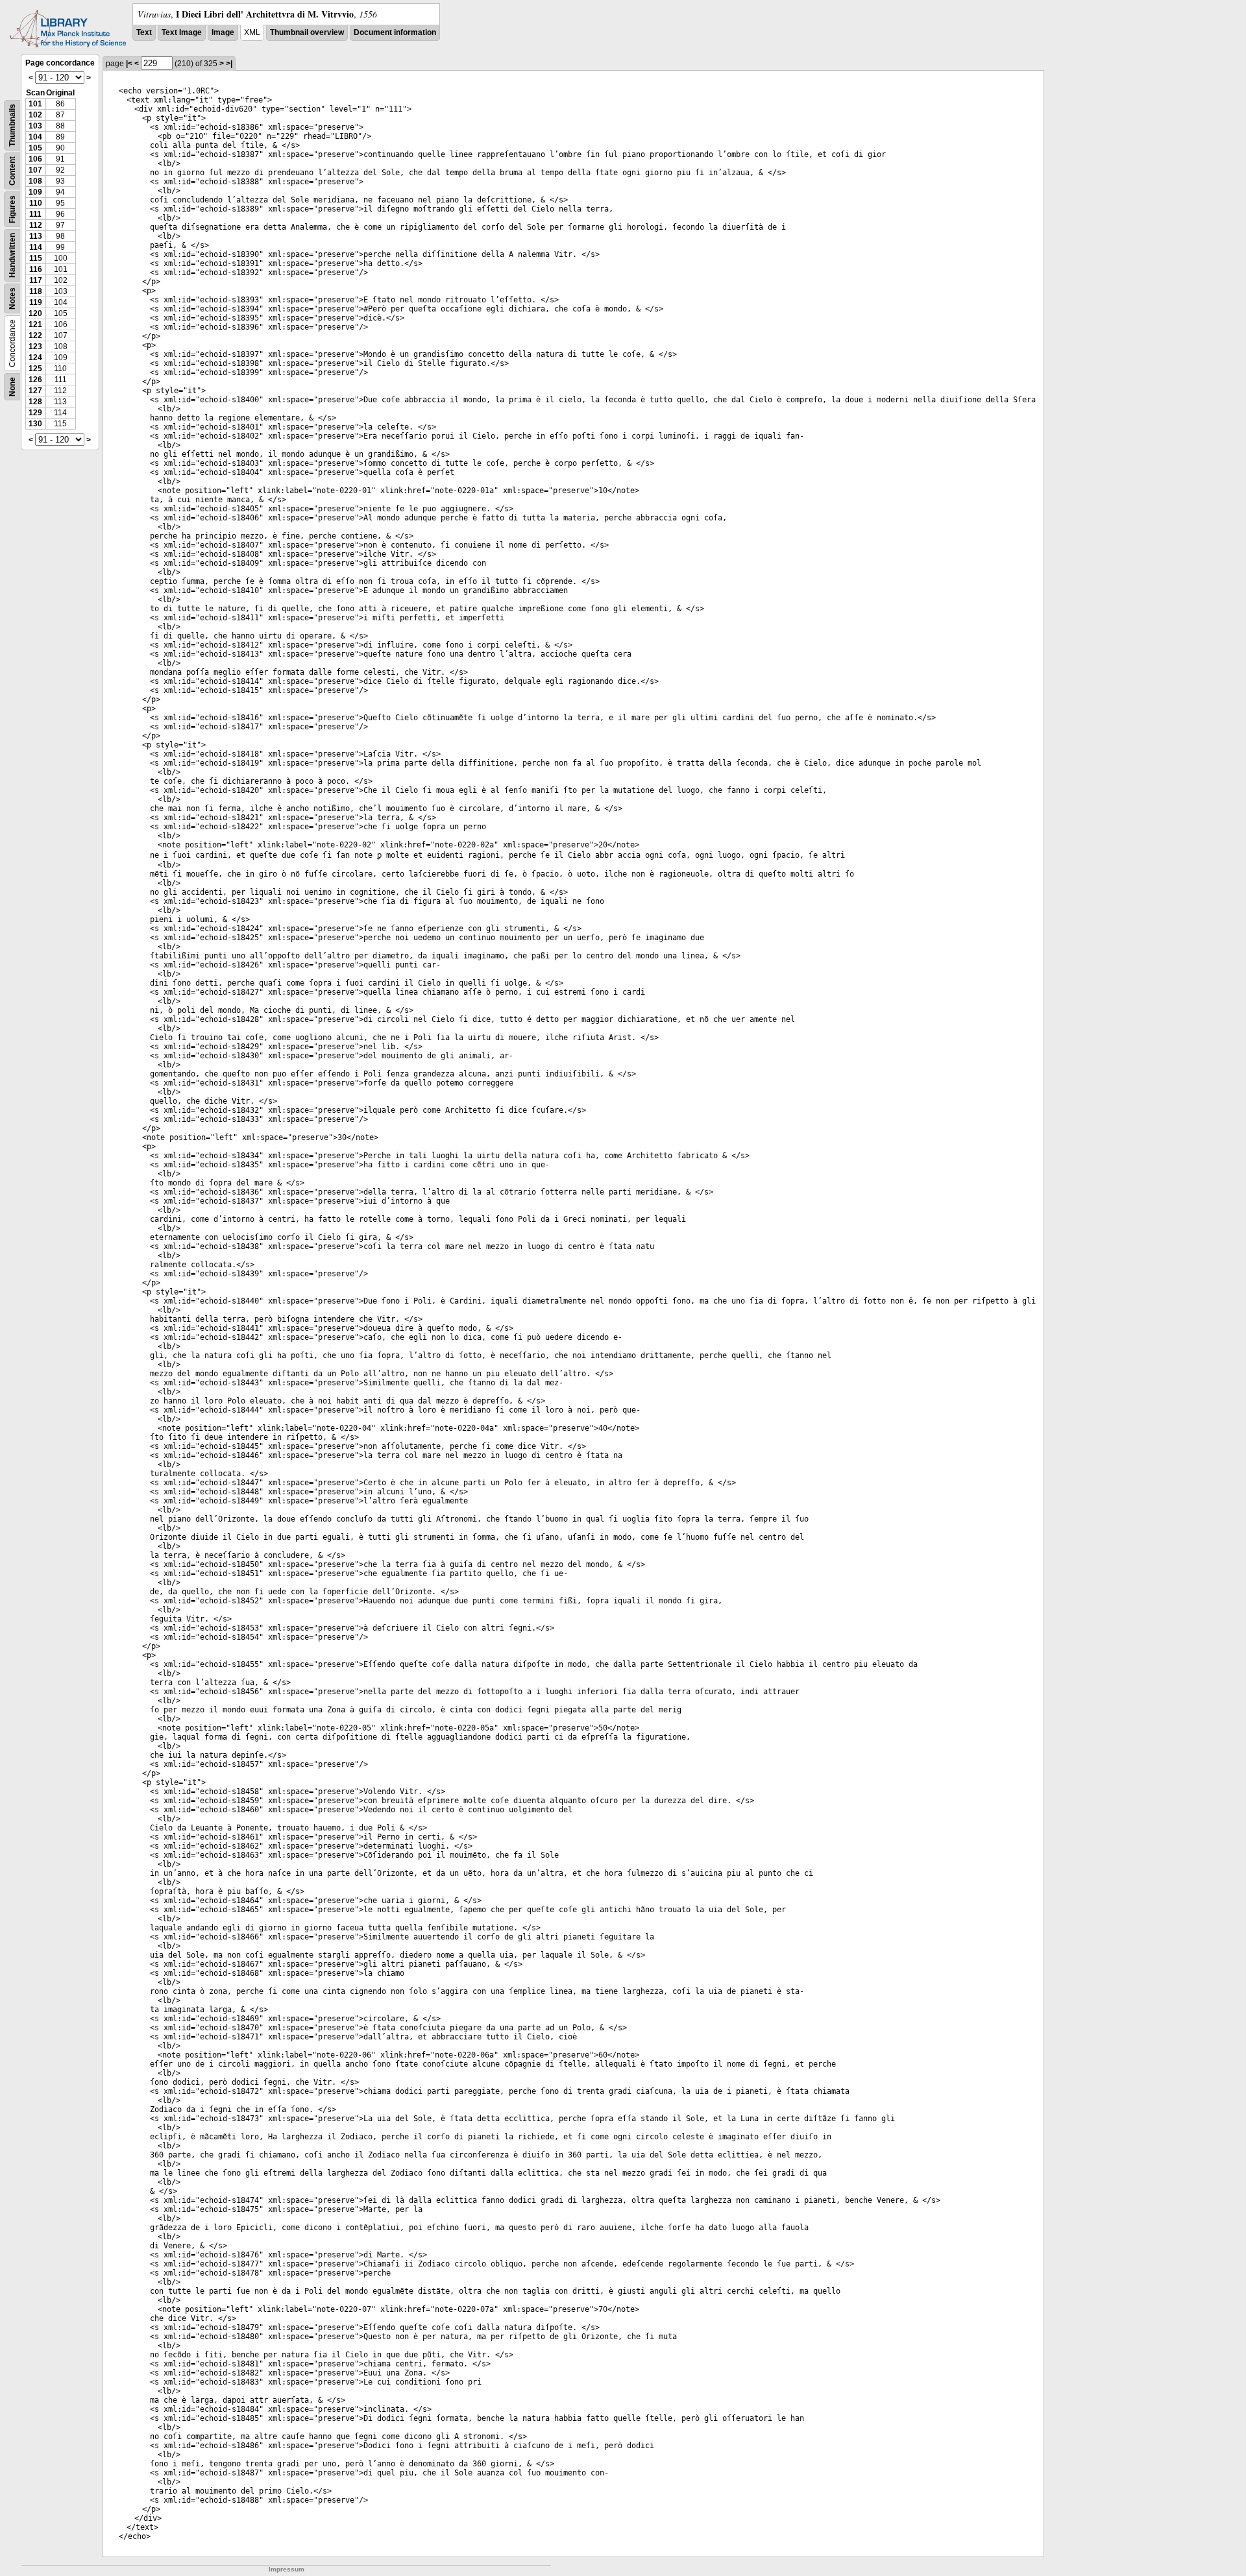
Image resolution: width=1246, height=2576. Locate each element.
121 (35, 324)
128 (35, 402)
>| (229, 64)
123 (35, 346)
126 (35, 380)
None (12, 387)
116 (36, 269)
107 (35, 170)
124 (35, 358)
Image (223, 32)
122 (35, 335)
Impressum (287, 2569)
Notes (12, 298)
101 (35, 104)
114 (36, 247)
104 (35, 137)
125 (35, 369)
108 (35, 181)
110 (36, 203)
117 (36, 280)
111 (35, 214)
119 (36, 302)
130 (35, 424)
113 (36, 236)
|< (129, 64)
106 (35, 159)
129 (35, 413)
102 (35, 115)
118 (36, 291)
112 (36, 225)
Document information (395, 32)
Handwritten (12, 255)
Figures (12, 209)
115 (36, 258)
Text (144, 32)
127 (35, 391)
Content (12, 171)
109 (35, 192)
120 (35, 313)
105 (35, 148)
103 (35, 126)
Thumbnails (12, 125)
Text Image (182, 32)
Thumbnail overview (307, 32)
